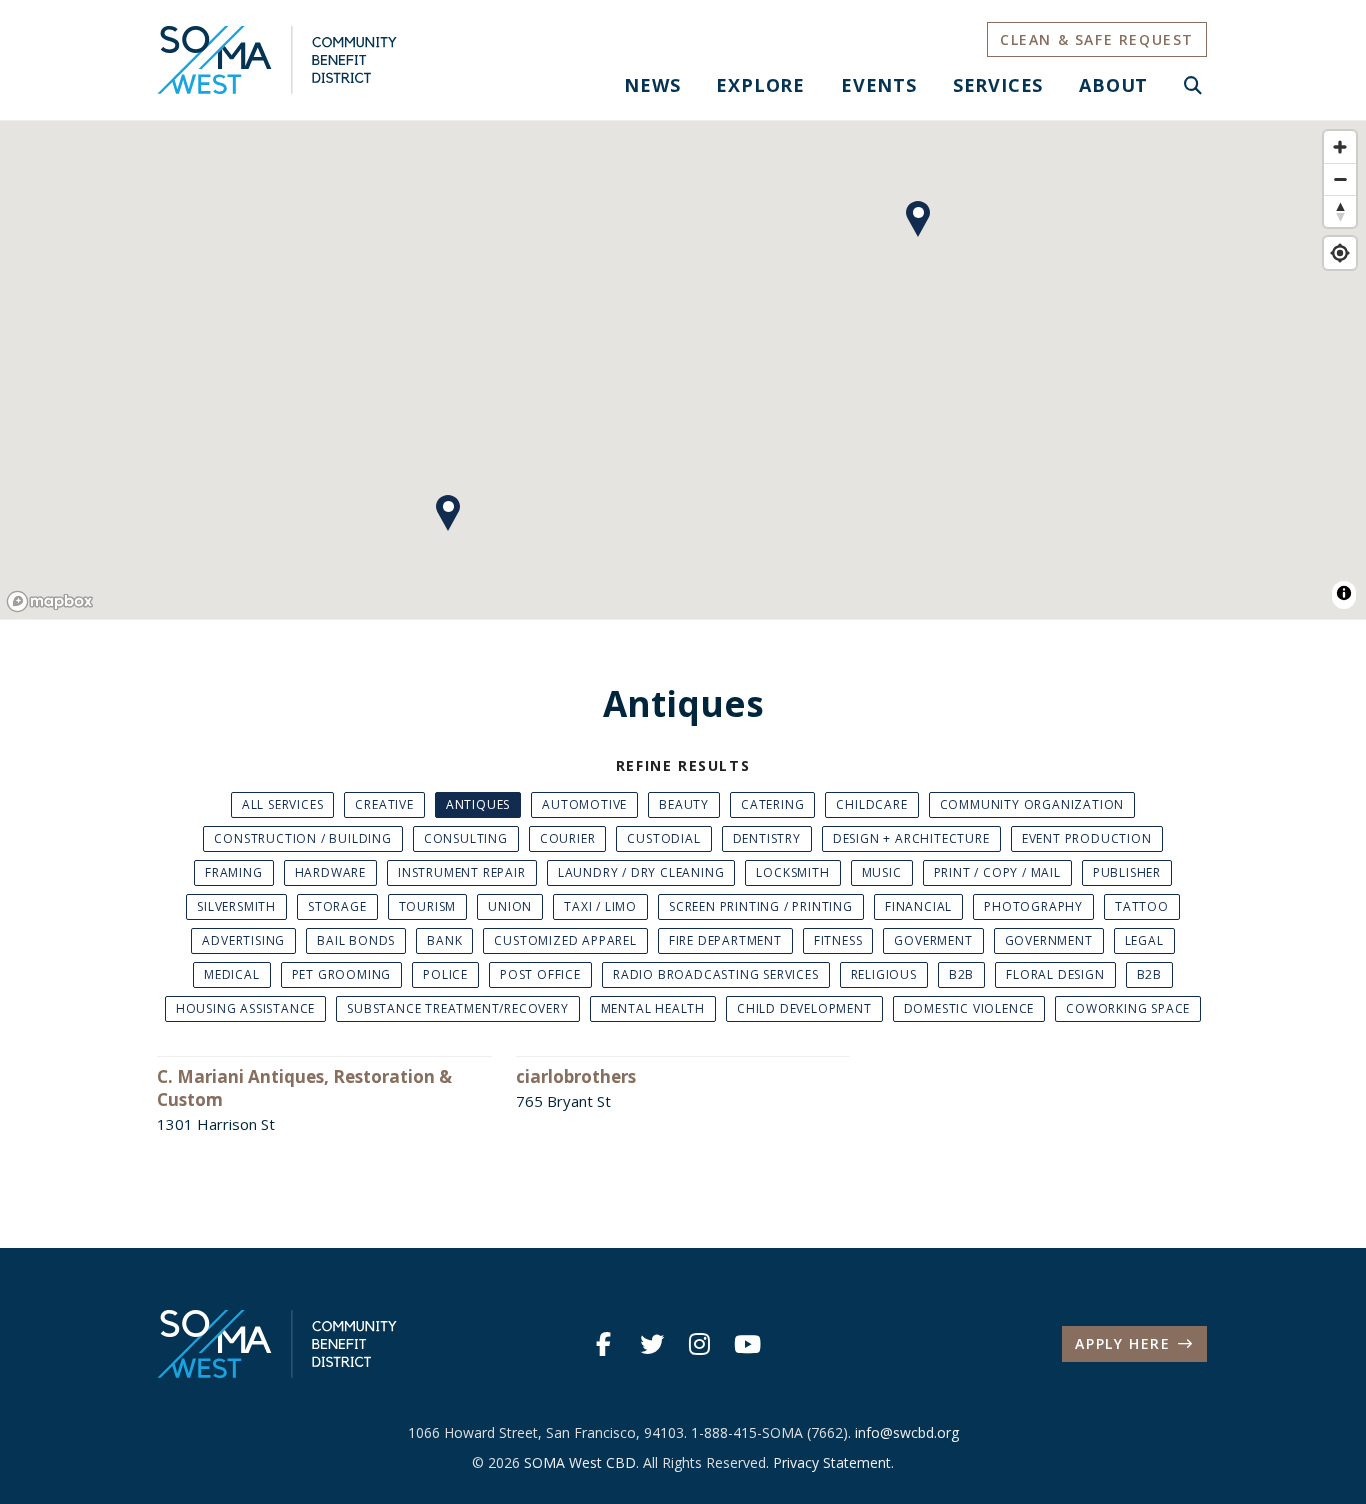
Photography (1033, 906)
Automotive (584, 804)
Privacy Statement (832, 1462)
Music (882, 872)
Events (879, 85)
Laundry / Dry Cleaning (641, 872)
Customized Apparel (565, 940)
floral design (1055, 974)
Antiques (478, 804)
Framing (234, 872)
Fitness (838, 940)
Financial (918, 906)
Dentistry (767, 838)
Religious (884, 974)
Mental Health (653, 1008)
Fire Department (725, 940)
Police (445, 974)
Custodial (663, 838)
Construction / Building (302, 838)
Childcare (871, 804)
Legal (1144, 940)
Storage (337, 906)
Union (510, 906)
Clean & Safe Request (1097, 39)
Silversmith (236, 906)
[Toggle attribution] (1344, 593)
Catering (772, 804)
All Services (283, 804)
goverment (933, 940)
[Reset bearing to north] (1340, 211)
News (652, 85)
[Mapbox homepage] (50, 601)
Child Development (804, 1008)
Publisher (1127, 872)
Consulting (466, 838)
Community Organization (1032, 804)
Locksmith (792, 872)
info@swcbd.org (907, 1432)
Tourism (428, 906)
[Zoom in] (1340, 147)
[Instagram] (700, 1344)
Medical (232, 974)
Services (998, 85)
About (1113, 85)
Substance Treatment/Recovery (457, 1008)
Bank (444, 940)
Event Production (1087, 838)
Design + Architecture (911, 838)
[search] (1193, 85)
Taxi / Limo (600, 906)
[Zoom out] (1340, 179)
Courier (568, 838)
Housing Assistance (245, 1008)
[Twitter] (652, 1344)
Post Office (540, 974)
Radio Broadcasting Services (716, 974)
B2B (961, 974)
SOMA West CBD (580, 1462)
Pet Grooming (342, 974)
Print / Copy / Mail (997, 872)
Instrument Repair (462, 872)
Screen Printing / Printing (761, 906)
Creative (384, 804)
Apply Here (1122, 1343)
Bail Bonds (356, 940)
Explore (760, 85)
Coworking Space (1128, 1008)
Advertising (243, 940)
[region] (683, 371)
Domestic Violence (969, 1008)
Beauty (684, 804)
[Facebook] (604, 1344)
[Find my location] (1340, 253)
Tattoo (1142, 906)
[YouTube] (748, 1344)
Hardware (330, 872)
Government (1049, 940)
